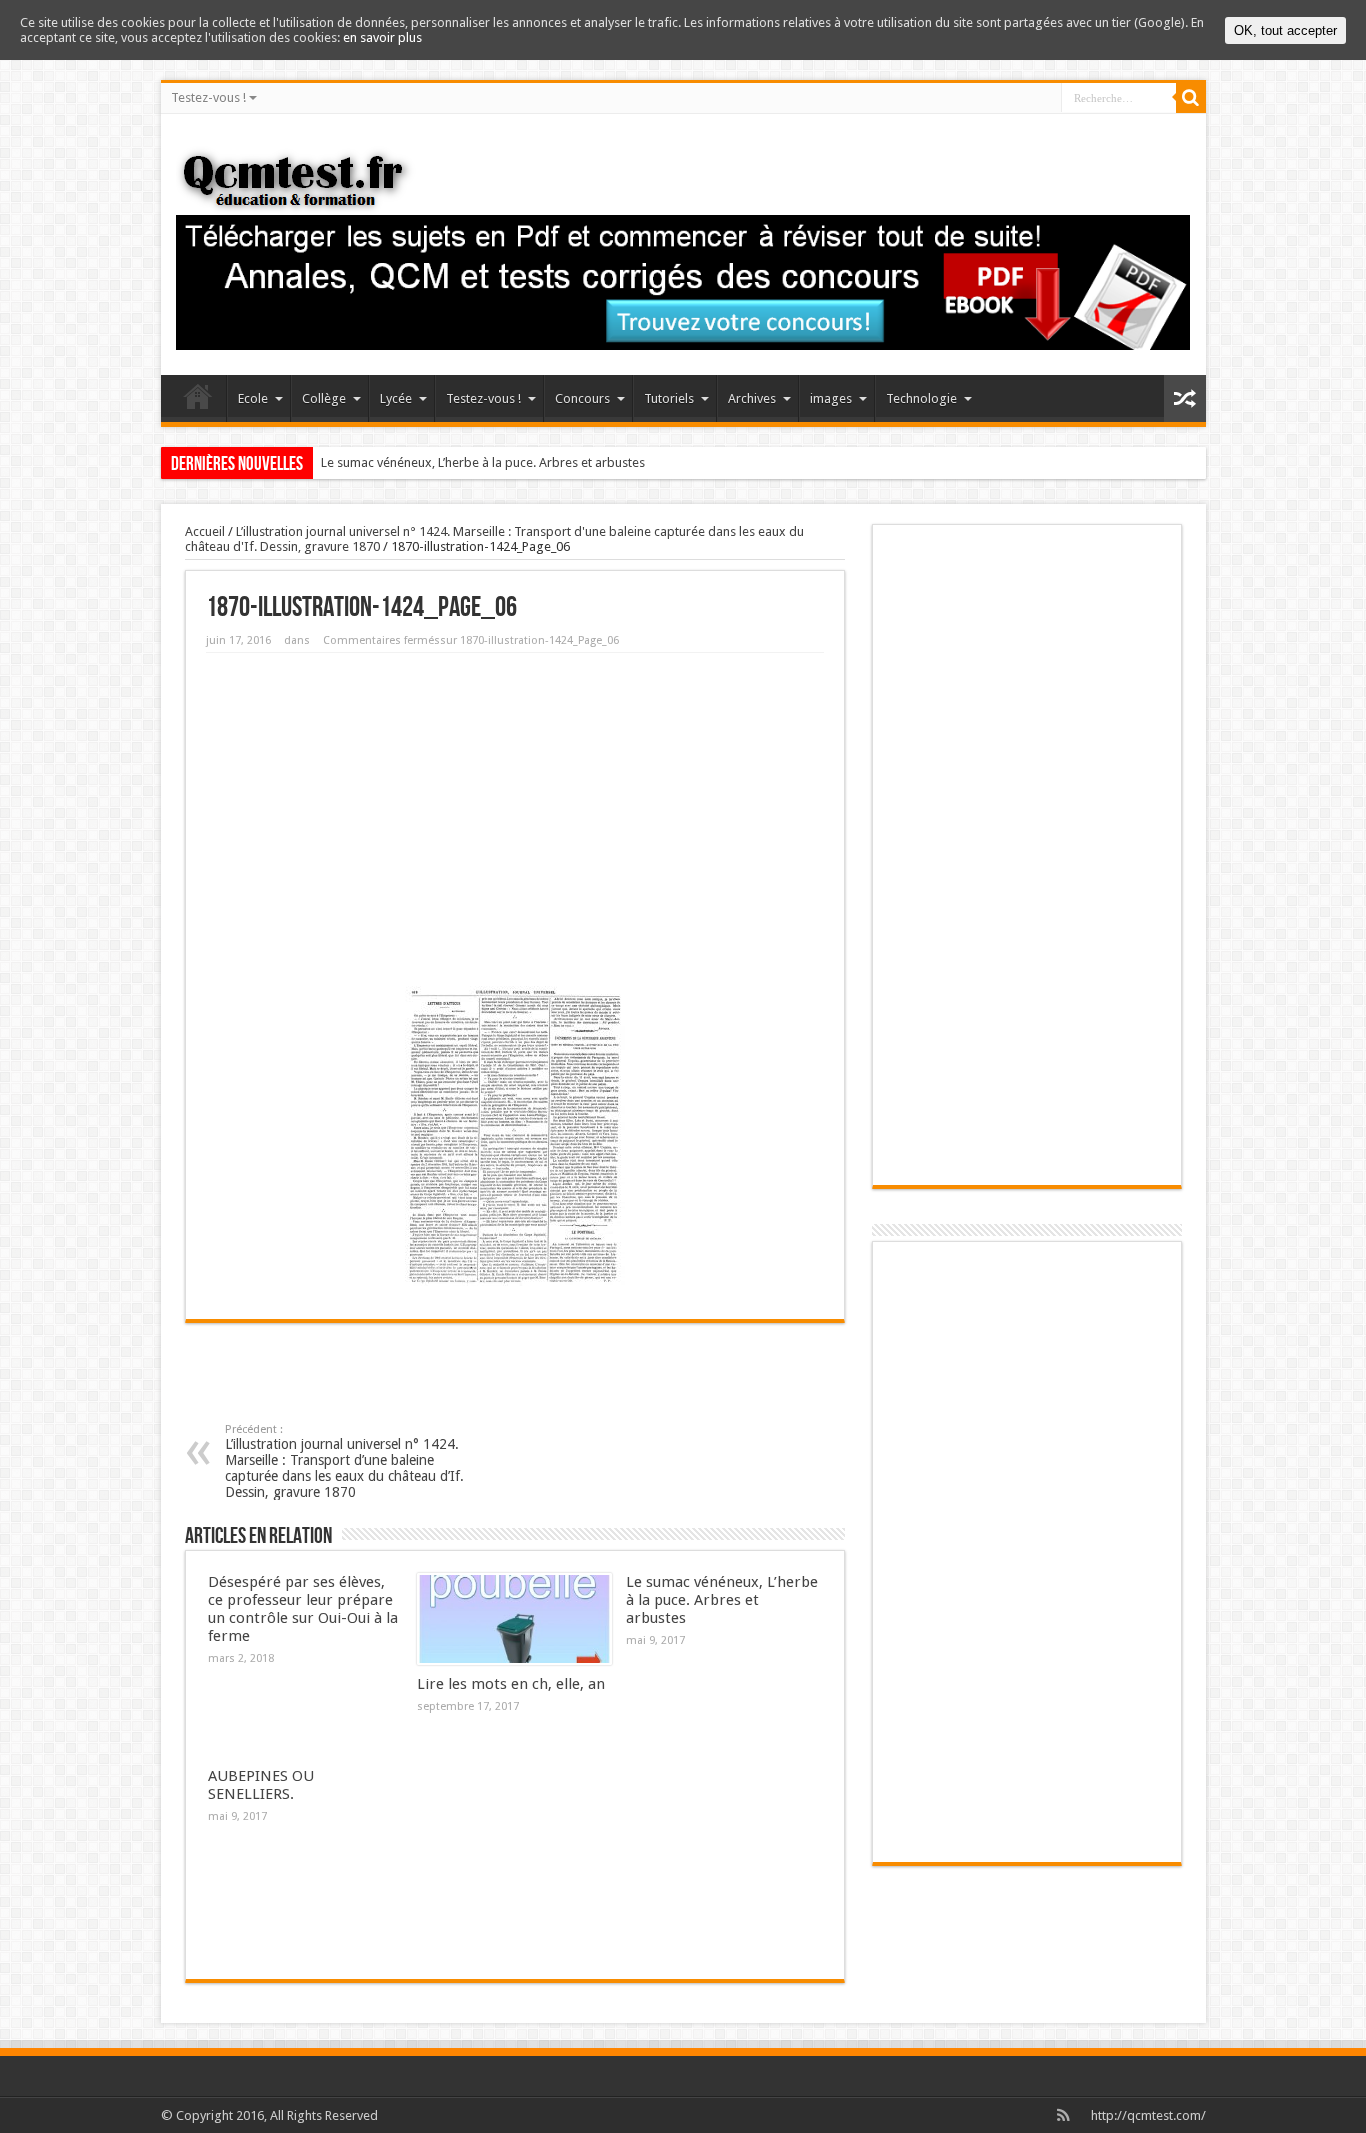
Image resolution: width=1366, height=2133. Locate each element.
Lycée (396, 398)
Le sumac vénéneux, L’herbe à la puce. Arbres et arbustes (483, 462)
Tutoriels (669, 398)
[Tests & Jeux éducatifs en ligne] (299, 179)
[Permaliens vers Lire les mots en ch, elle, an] (514, 1619)
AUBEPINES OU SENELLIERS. (261, 1785)
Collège (324, 398)
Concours (582, 398)
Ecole (253, 398)
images (831, 398)
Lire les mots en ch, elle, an (511, 1684)
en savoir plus (382, 37)
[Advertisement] (515, 813)
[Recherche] (1191, 98)
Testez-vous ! (208, 97)
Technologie (921, 398)
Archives (752, 398)
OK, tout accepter (1285, 30)
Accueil (198, 401)
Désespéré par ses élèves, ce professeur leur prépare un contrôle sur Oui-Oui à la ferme (303, 1609)
